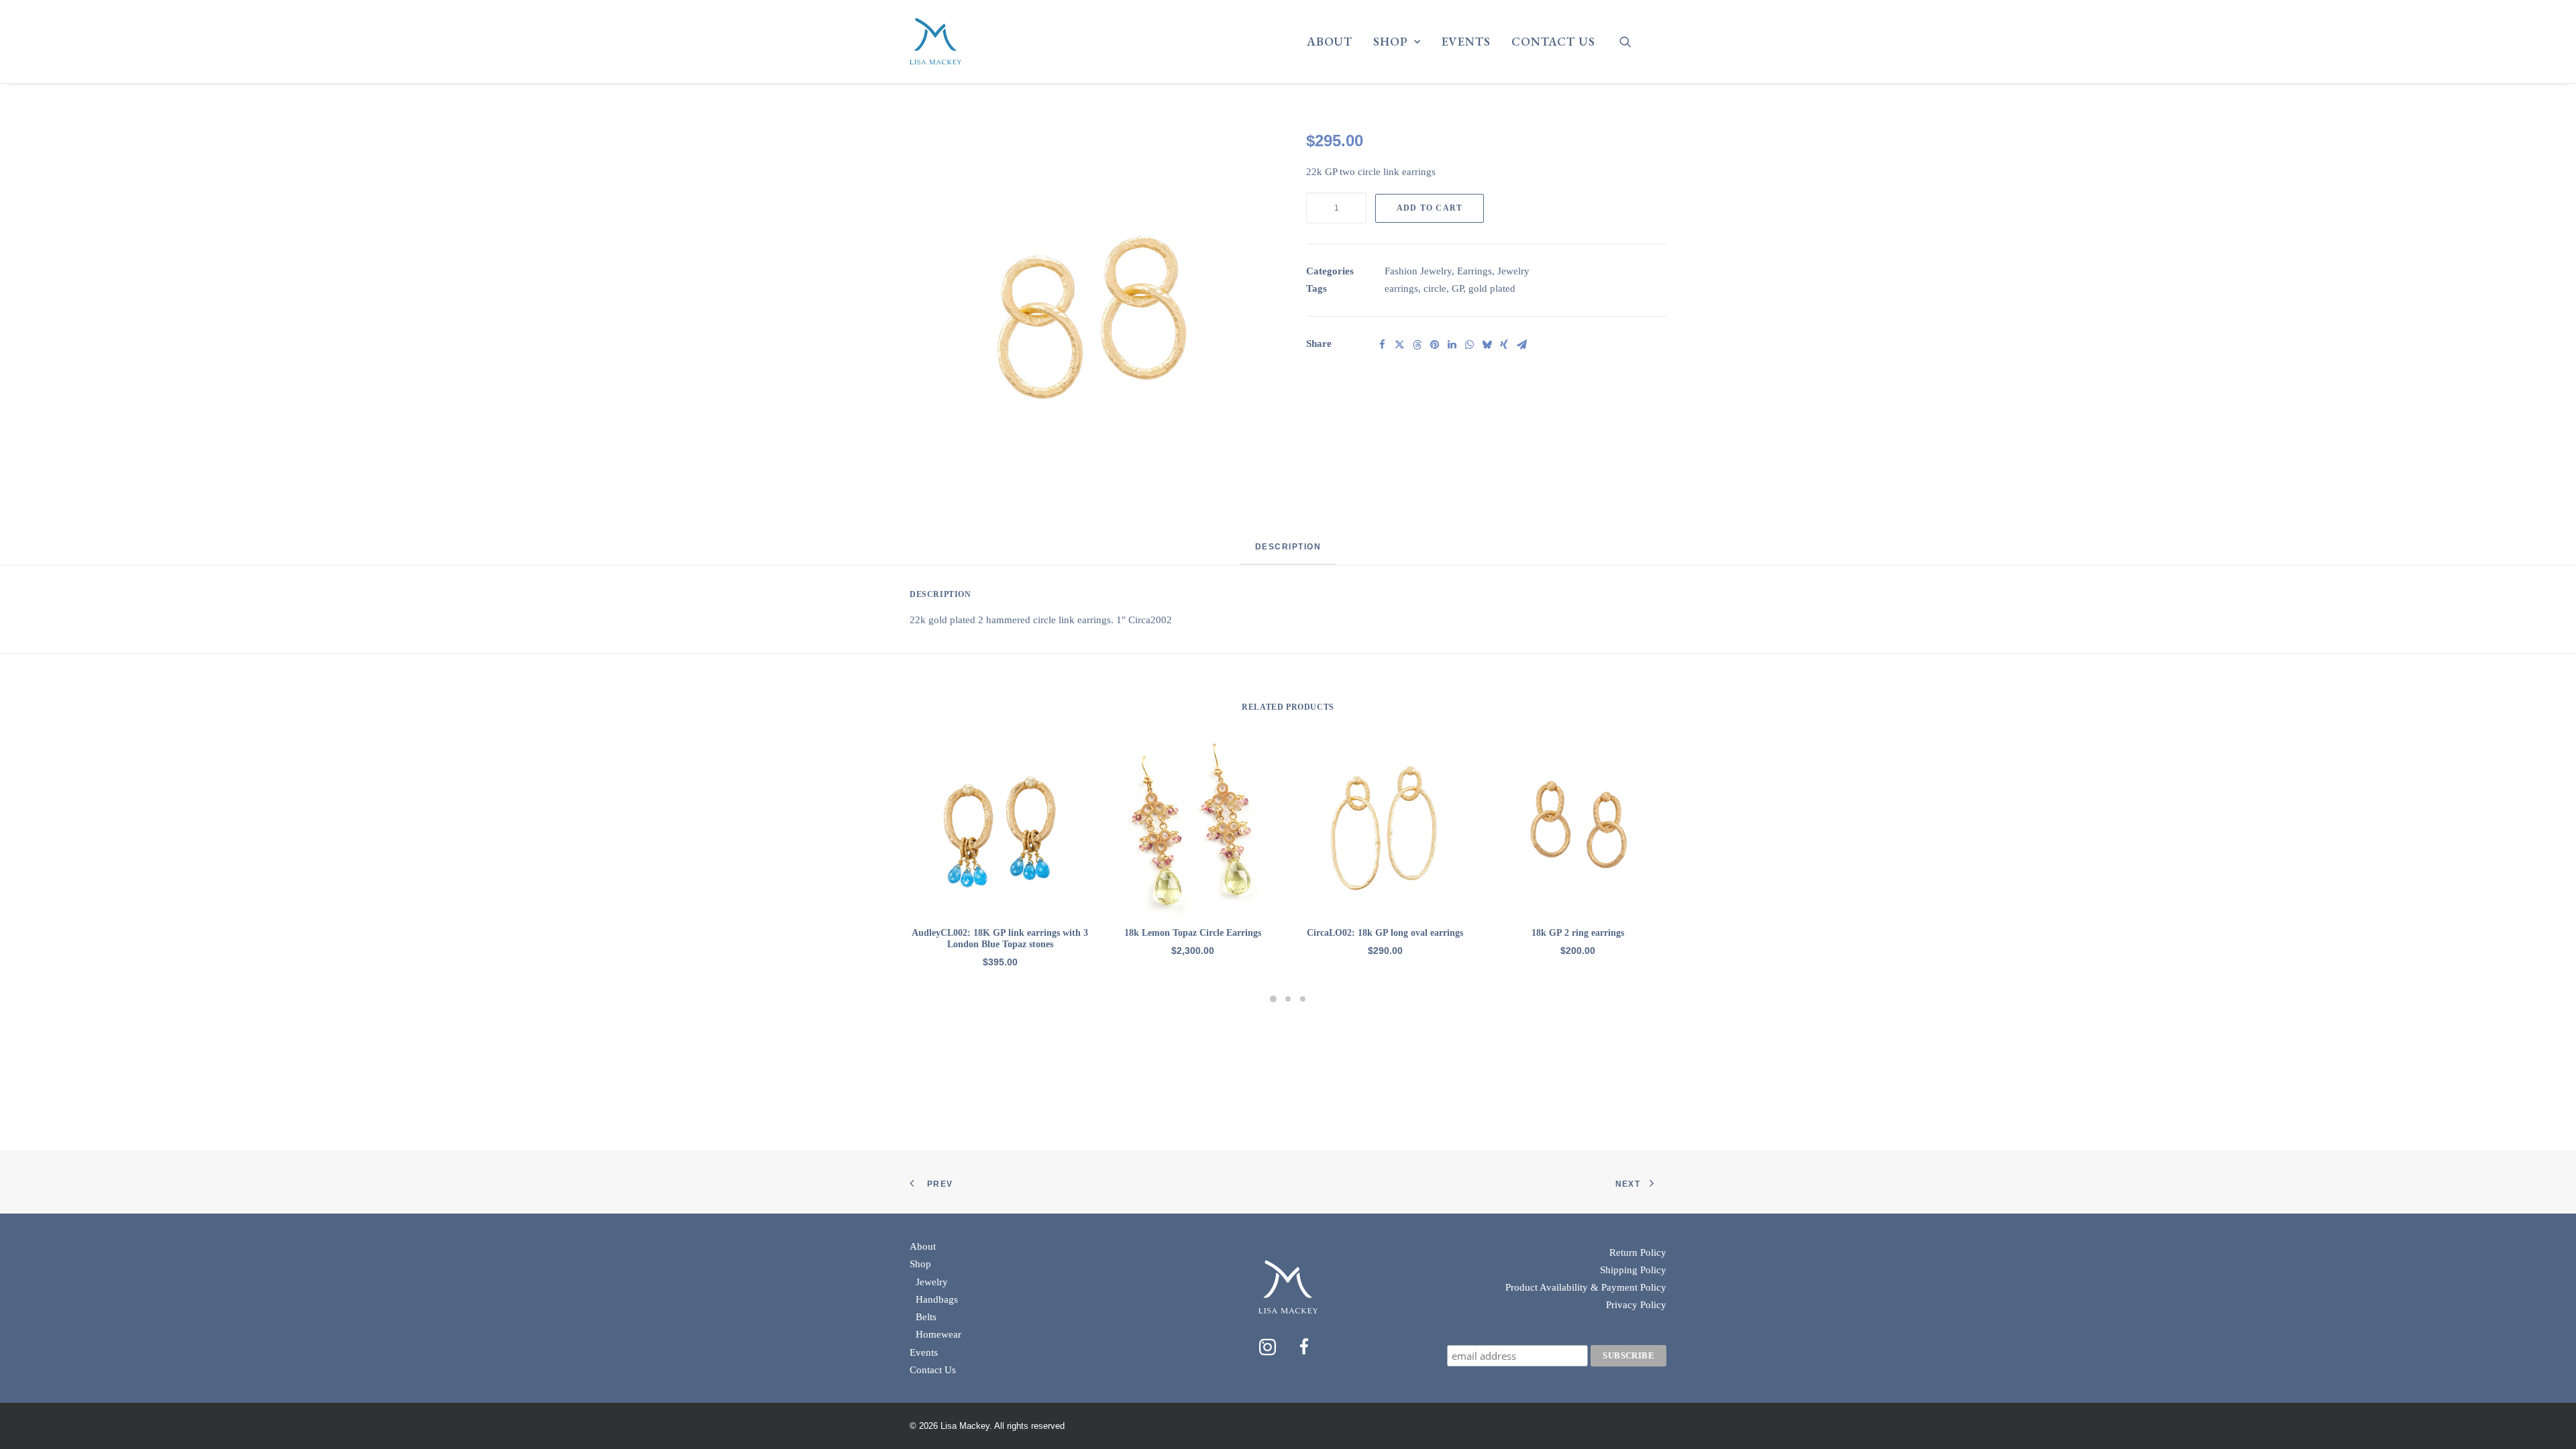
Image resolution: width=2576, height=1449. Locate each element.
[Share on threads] (1417, 345)
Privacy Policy (1636, 1305)
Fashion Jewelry (1418, 271)
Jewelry (1513, 271)
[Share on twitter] (1399, 345)
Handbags (937, 1299)
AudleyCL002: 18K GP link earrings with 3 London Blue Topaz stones (1000, 938)
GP (1457, 288)
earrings (1401, 288)
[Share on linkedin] (1452, 345)
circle (1435, 288)
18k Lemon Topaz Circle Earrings (1193, 933)
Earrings (1474, 271)
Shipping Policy (1633, 1270)
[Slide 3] (1303, 999)
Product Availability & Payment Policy (1586, 1287)
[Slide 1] (1273, 999)
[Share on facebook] (1382, 345)
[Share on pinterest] (1434, 345)
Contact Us (1553, 41)
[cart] (1657, 47)
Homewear (938, 1334)
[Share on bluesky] (1487, 345)
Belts (926, 1317)
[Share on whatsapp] (1469, 345)
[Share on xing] (1504, 345)
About (1330, 41)
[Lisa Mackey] (935, 42)
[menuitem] (1330, 42)
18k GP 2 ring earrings (1578, 933)
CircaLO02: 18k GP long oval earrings (1385, 933)
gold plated (1492, 288)
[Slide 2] (1288, 999)
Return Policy (1638, 1252)
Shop (1391, 41)
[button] (1634, 42)
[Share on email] (1521, 345)
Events (1466, 41)
